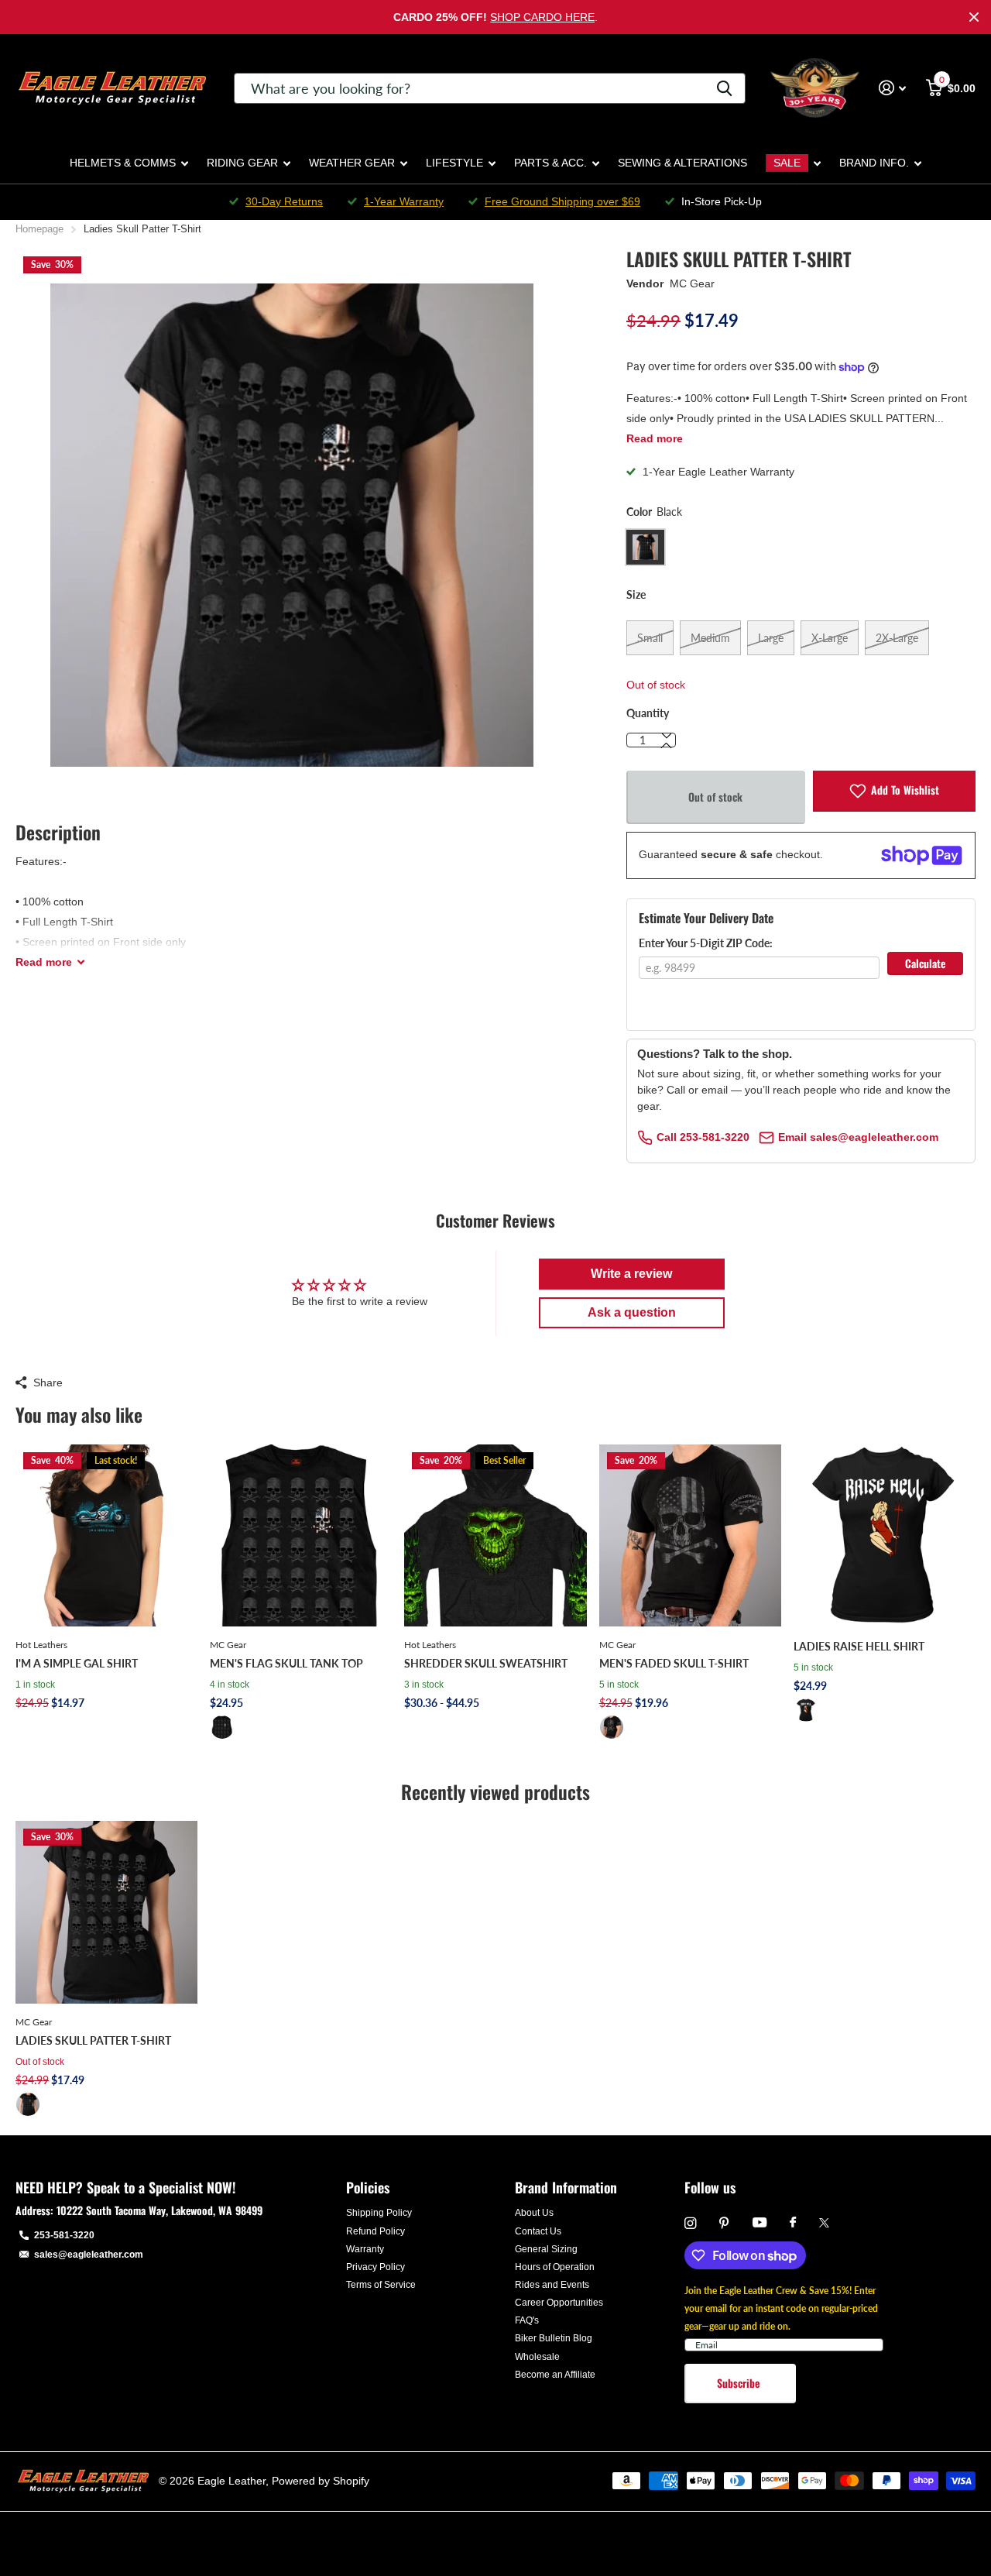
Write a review (631, 1274)
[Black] (222, 1727)
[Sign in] (892, 88)
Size (636, 594)
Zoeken (724, 88)
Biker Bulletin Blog (554, 2338)
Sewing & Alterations (682, 163)
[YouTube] (760, 2223)
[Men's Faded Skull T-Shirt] (690, 1535)
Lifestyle (454, 163)
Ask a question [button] (632, 1312)
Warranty (365, 2249)
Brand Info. (874, 163)
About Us (534, 2213)
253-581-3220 (64, 2235)
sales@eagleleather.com (89, 2255)
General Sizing (546, 2249)
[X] (824, 2223)
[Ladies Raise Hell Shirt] (885, 1535)
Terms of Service (381, 2285)
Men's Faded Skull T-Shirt (674, 1663)
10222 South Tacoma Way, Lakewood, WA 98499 (159, 2210)
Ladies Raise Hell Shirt (859, 1646)
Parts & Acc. (550, 163)
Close (974, 17)
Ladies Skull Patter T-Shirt (93, 2040)
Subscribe (740, 2383)
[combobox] (490, 88)
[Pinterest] (724, 2223)
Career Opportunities (559, 2303)
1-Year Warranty (404, 201)
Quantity (648, 713)
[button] (667, 746)
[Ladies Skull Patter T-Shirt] (106, 1912)
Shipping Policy (379, 2213)
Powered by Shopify (321, 2481)
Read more (655, 438)
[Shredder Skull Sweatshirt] (495, 1535)
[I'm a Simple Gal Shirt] (106, 1535)
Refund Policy (375, 2231)
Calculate (925, 963)
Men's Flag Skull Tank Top (286, 1663)
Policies (368, 2187)
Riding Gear (242, 163)
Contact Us (538, 2231)
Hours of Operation (555, 2267)
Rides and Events (552, 2285)
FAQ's (527, 2320)
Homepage (39, 229)
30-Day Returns (284, 201)
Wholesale (537, 2357)
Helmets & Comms (123, 163)
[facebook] (793, 2223)
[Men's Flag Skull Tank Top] (301, 1535)
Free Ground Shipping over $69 (562, 201)
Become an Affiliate (555, 2375)
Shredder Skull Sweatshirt (486, 1663)
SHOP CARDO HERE (542, 17)
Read (44, 962)
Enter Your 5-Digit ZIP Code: (706, 943)
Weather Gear (352, 163)
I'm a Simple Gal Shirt (77, 1663)
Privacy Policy (375, 2267)
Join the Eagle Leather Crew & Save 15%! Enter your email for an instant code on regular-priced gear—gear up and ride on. (781, 2308)
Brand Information (566, 2187)
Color (654, 512)
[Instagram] (690, 2223)
